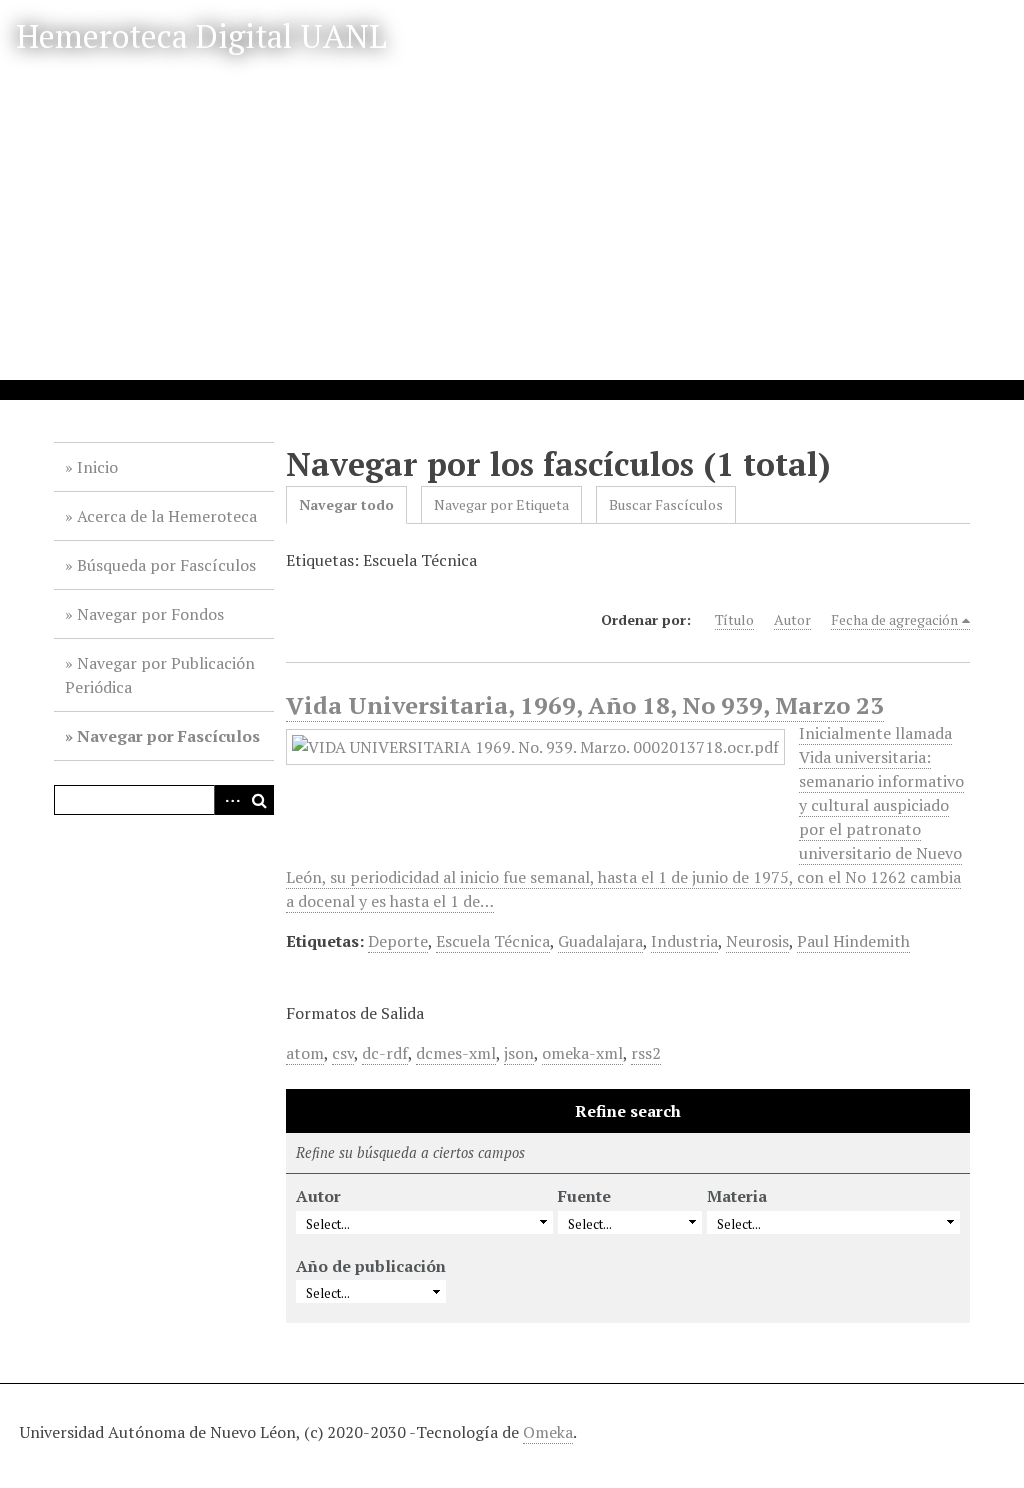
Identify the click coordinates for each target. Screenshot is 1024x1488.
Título (734, 619)
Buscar (259, 800)
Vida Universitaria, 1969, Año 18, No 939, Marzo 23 (585, 705)
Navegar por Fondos (150, 614)
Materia (737, 1196)
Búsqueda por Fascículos (166, 565)
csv (343, 1053)
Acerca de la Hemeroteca (167, 516)
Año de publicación (371, 1266)
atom (305, 1053)
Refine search (628, 1111)
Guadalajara (600, 941)
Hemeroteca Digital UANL (201, 36)
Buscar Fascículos (666, 504)
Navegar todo (346, 504)
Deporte (398, 941)
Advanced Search (229, 800)
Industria (684, 941)
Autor (792, 619)
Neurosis (757, 941)
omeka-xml (582, 1053)
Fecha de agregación (894, 619)
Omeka (548, 1432)
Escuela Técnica (493, 941)
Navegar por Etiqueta (501, 504)
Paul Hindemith (853, 941)
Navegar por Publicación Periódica (160, 675)
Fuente (584, 1196)
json (519, 1053)
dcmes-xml (456, 1053)
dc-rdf (385, 1053)
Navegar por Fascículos (168, 736)
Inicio (97, 467)
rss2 (646, 1053)
